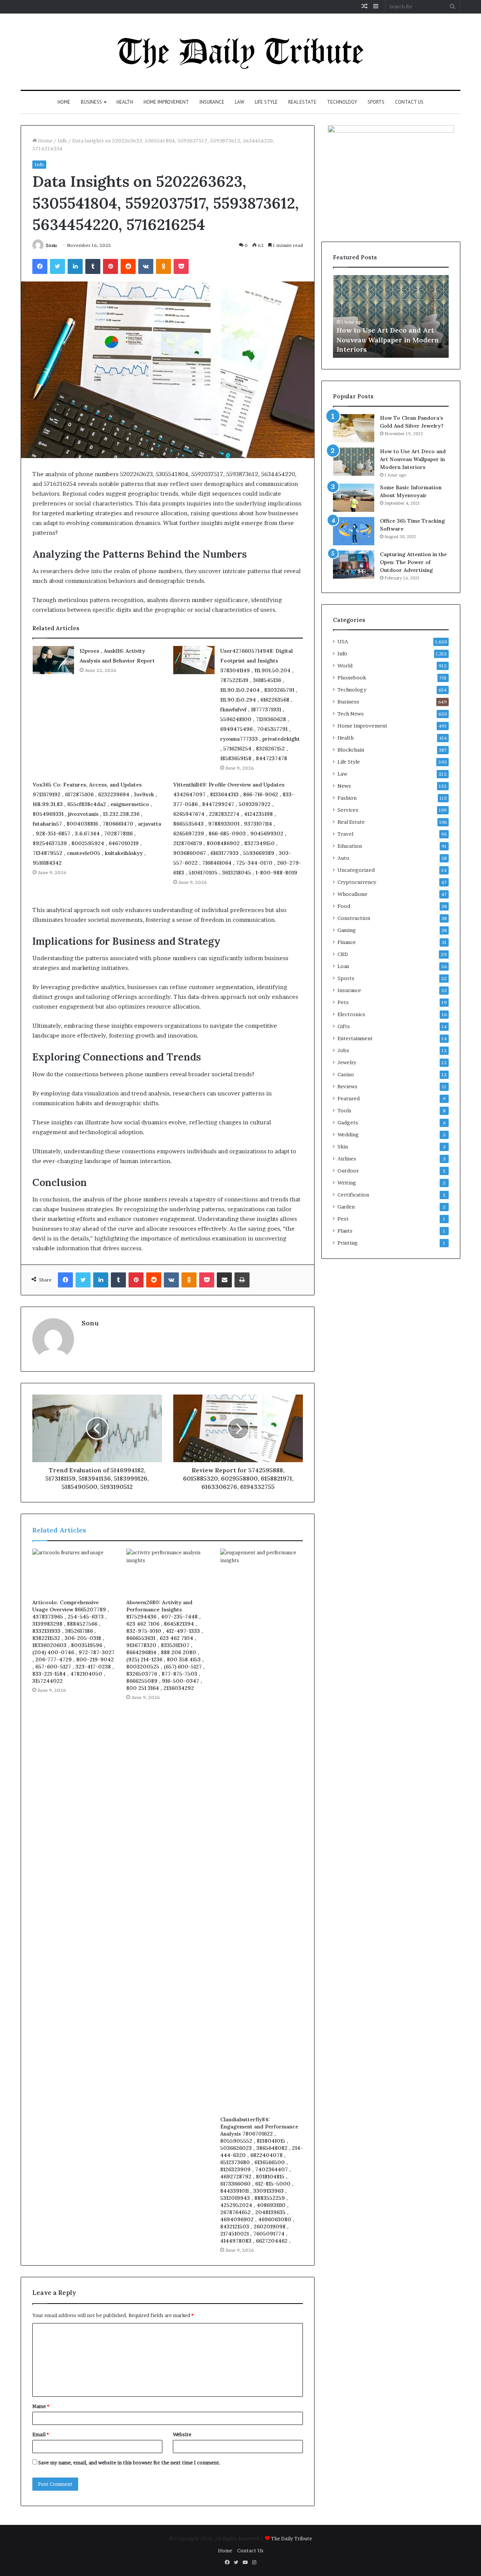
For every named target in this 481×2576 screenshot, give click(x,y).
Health (125, 102)
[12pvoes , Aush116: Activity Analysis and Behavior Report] (53, 660)
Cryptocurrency (357, 882)
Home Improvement (166, 102)
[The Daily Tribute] (241, 52)
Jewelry (347, 1062)
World (345, 666)
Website (182, 2434)
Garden (346, 1207)
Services (348, 810)
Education (350, 846)
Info (62, 141)
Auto (343, 858)
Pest (343, 1219)
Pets (343, 1002)
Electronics (351, 1014)
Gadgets (348, 1122)
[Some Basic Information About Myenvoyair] (354, 498)
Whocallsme (352, 894)
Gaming (347, 930)
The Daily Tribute (291, 2538)
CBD (343, 954)
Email (41, 2434)
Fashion (347, 798)
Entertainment (355, 1038)
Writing (347, 1183)
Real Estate (302, 102)
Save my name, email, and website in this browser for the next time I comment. (129, 2463)
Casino (346, 1074)
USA (343, 641)
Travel (345, 834)
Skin (343, 1147)
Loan (343, 966)
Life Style (266, 102)
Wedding (348, 1134)
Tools (344, 1110)
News (344, 786)
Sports (376, 102)
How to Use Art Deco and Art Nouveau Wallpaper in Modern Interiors (388, 340)
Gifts (344, 1026)
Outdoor (348, 1171)
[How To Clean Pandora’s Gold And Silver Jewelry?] (354, 428)
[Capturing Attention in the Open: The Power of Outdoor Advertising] (354, 565)
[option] (391, 316)
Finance (347, 942)
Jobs (343, 1050)
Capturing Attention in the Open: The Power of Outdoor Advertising (413, 562)
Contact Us (409, 102)
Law (240, 102)
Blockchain (351, 750)
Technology (342, 102)
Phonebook (352, 678)
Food (344, 906)
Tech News (351, 714)
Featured (349, 1098)
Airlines (347, 1159)
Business (91, 102)
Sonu (51, 245)
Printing (348, 1243)
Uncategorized (356, 870)
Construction (354, 918)
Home (64, 102)
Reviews (347, 1086)
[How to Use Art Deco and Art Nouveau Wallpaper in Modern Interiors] (354, 462)
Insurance (212, 102)
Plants (345, 1231)
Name (41, 2406)
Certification (353, 1195)
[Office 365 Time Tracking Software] (354, 531)
